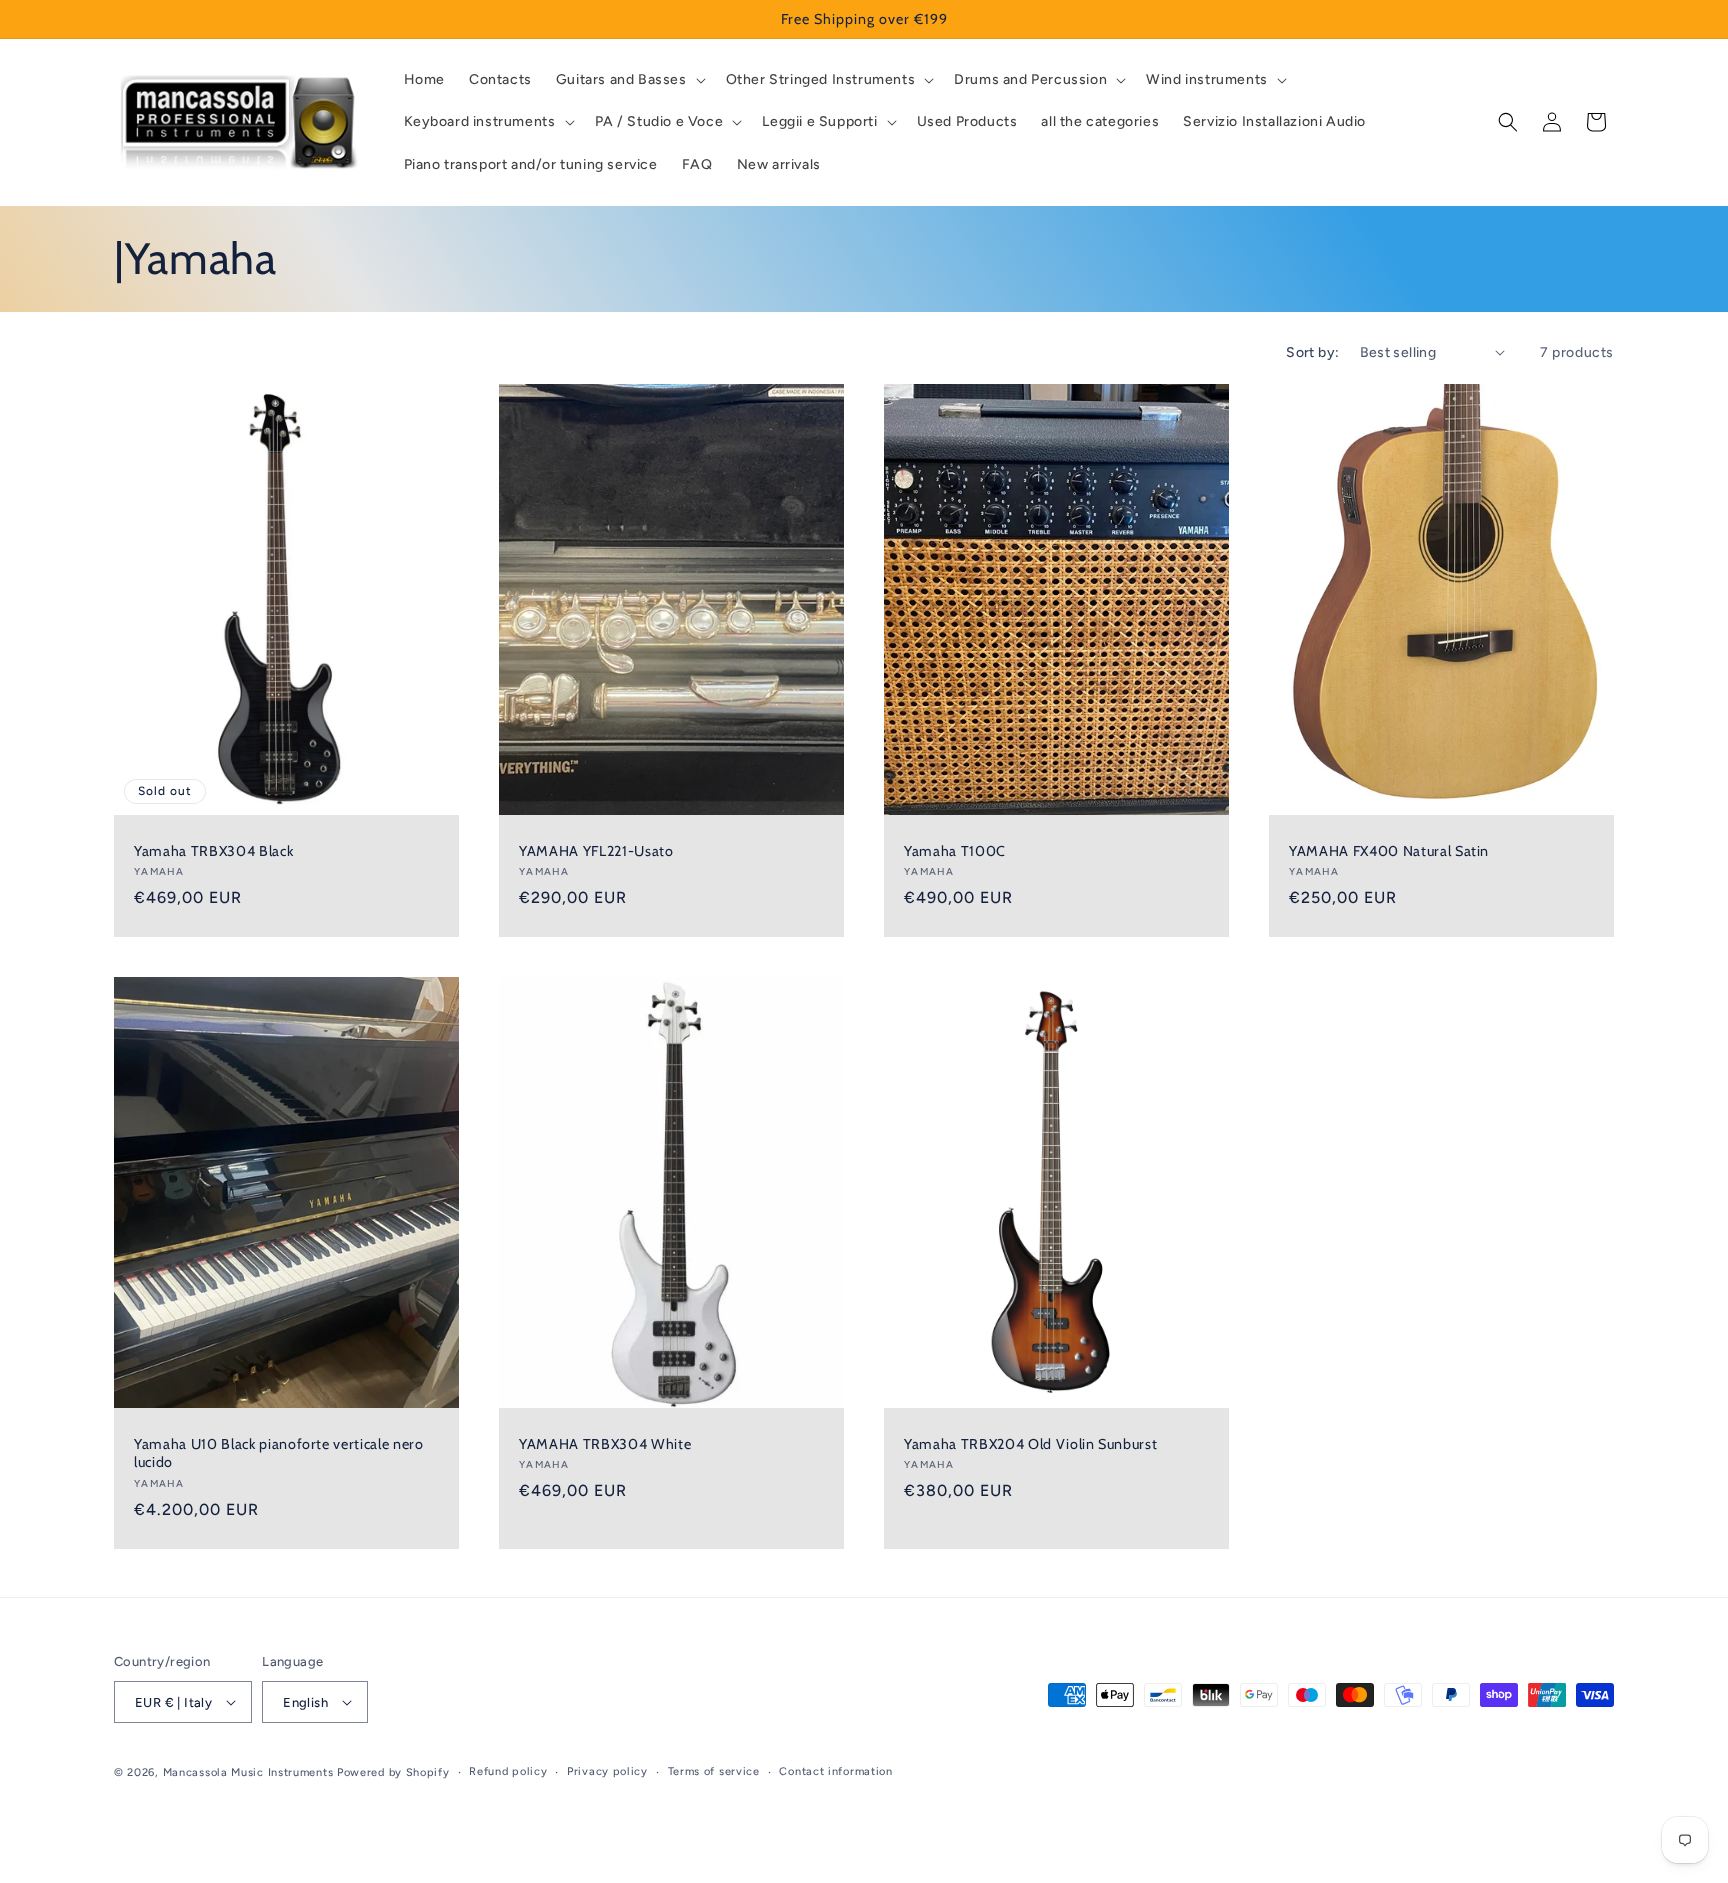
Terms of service (714, 1771)
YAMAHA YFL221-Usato (596, 851)
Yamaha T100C (955, 851)
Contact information (835, 1771)
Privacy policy (607, 1771)
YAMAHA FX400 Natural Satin (1389, 851)
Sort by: (1312, 352)
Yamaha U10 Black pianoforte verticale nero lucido (279, 1453)
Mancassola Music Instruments (248, 1772)
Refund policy (508, 1771)
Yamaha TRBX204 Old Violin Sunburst (1030, 1444)
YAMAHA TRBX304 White (605, 1444)
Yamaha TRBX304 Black (213, 851)
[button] (629, 80)
